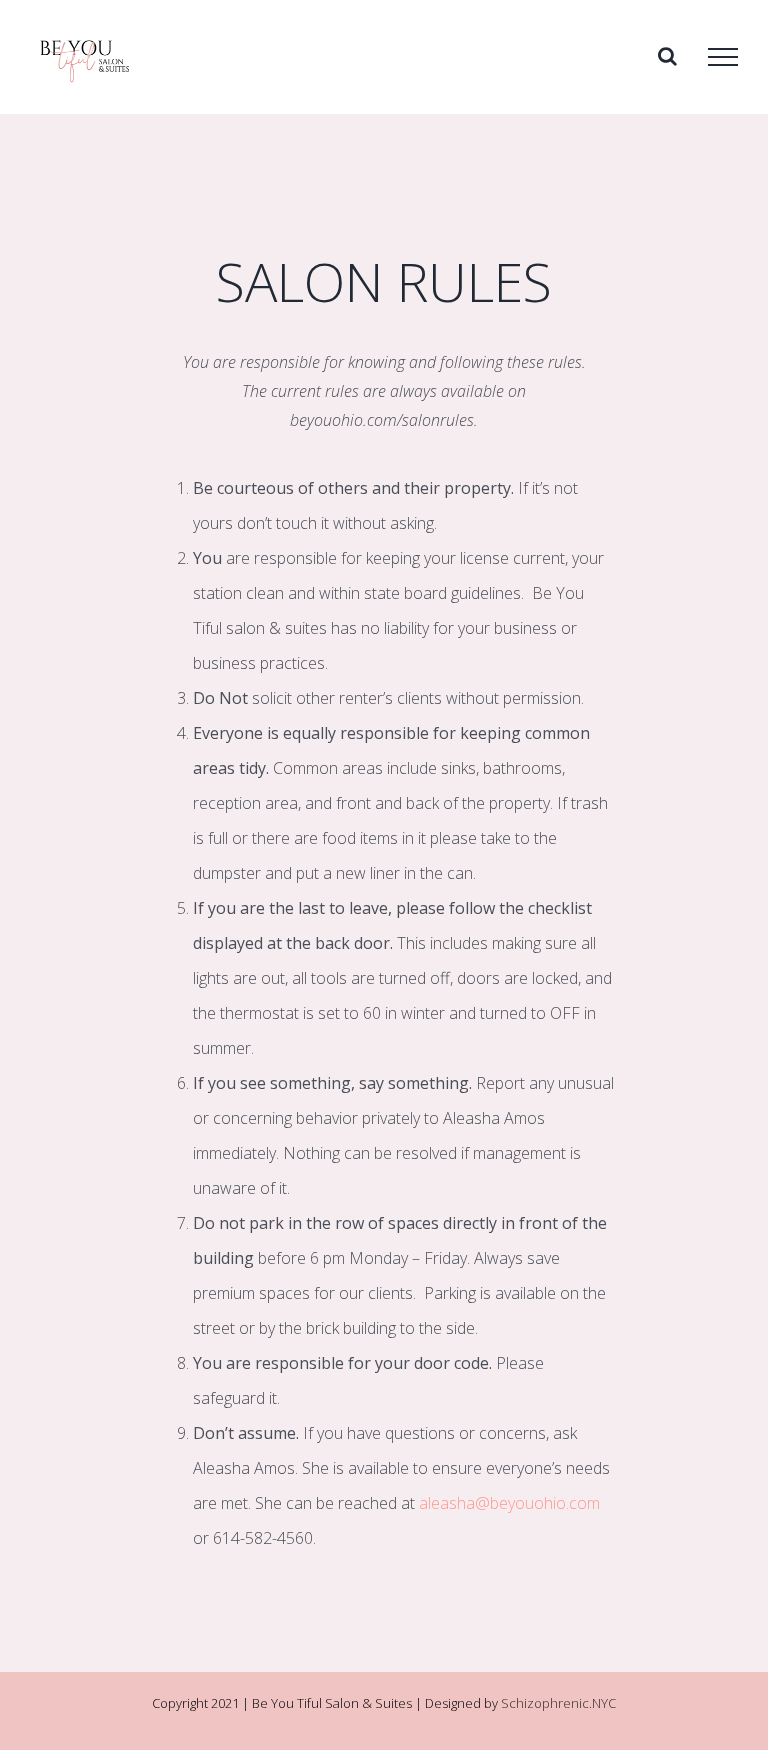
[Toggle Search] (667, 56)
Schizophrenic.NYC (558, 1703)
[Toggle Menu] (723, 57)
